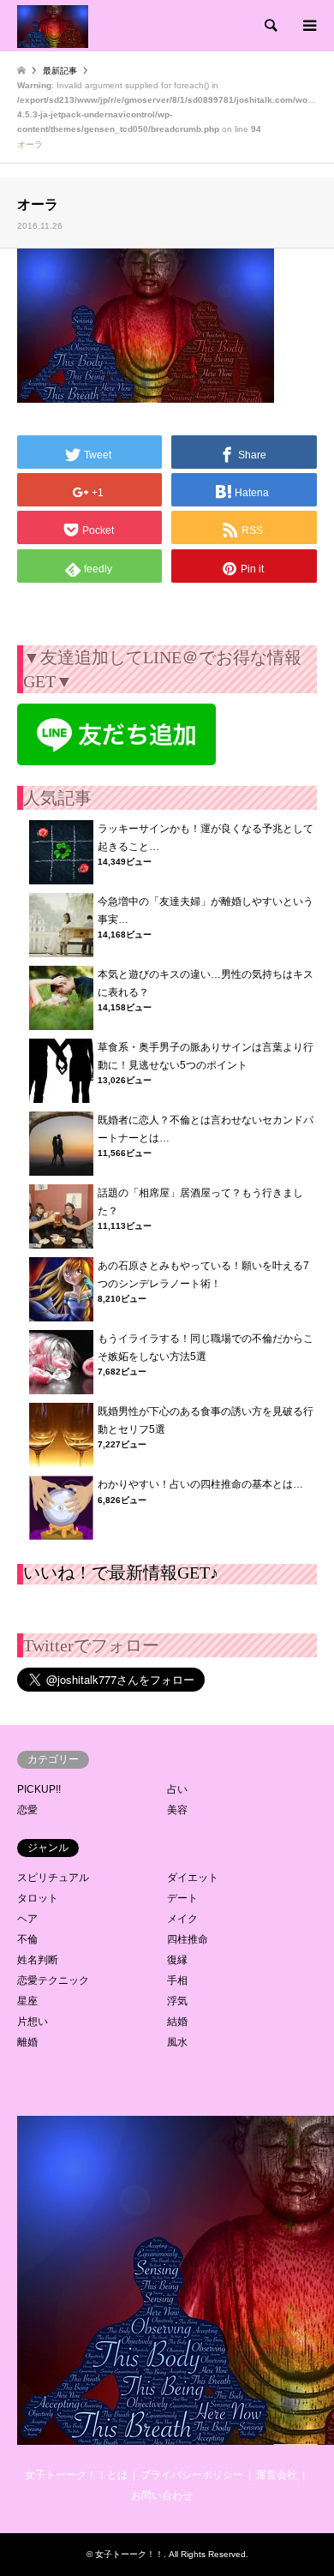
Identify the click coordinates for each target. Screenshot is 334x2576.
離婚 (27, 2042)
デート (182, 1898)
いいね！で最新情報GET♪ (121, 1573)
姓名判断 (38, 1960)
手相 (177, 1980)
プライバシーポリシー (192, 2475)
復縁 (177, 1960)
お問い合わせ (162, 2495)
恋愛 (27, 1810)
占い (177, 1789)
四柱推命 (188, 1939)
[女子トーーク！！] (53, 26)
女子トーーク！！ (129, 2554)
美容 (177, 1810)
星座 (27, 2001)
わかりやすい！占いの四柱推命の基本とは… (200, 1484)
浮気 (177, 2001)
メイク (182, 1919)
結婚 (177, 2022)
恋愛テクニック (53, 1980)
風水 (177, 2042)
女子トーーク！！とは (76, 2475)
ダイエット (193, 1878)
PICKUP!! (39, 1789)
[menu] (308, 26)
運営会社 (277, 2475)
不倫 (27, 1939)
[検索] (270, 26)
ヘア (27, 1919)
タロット (38, 1898)
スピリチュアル (53, 1878)
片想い (33, 2022)
